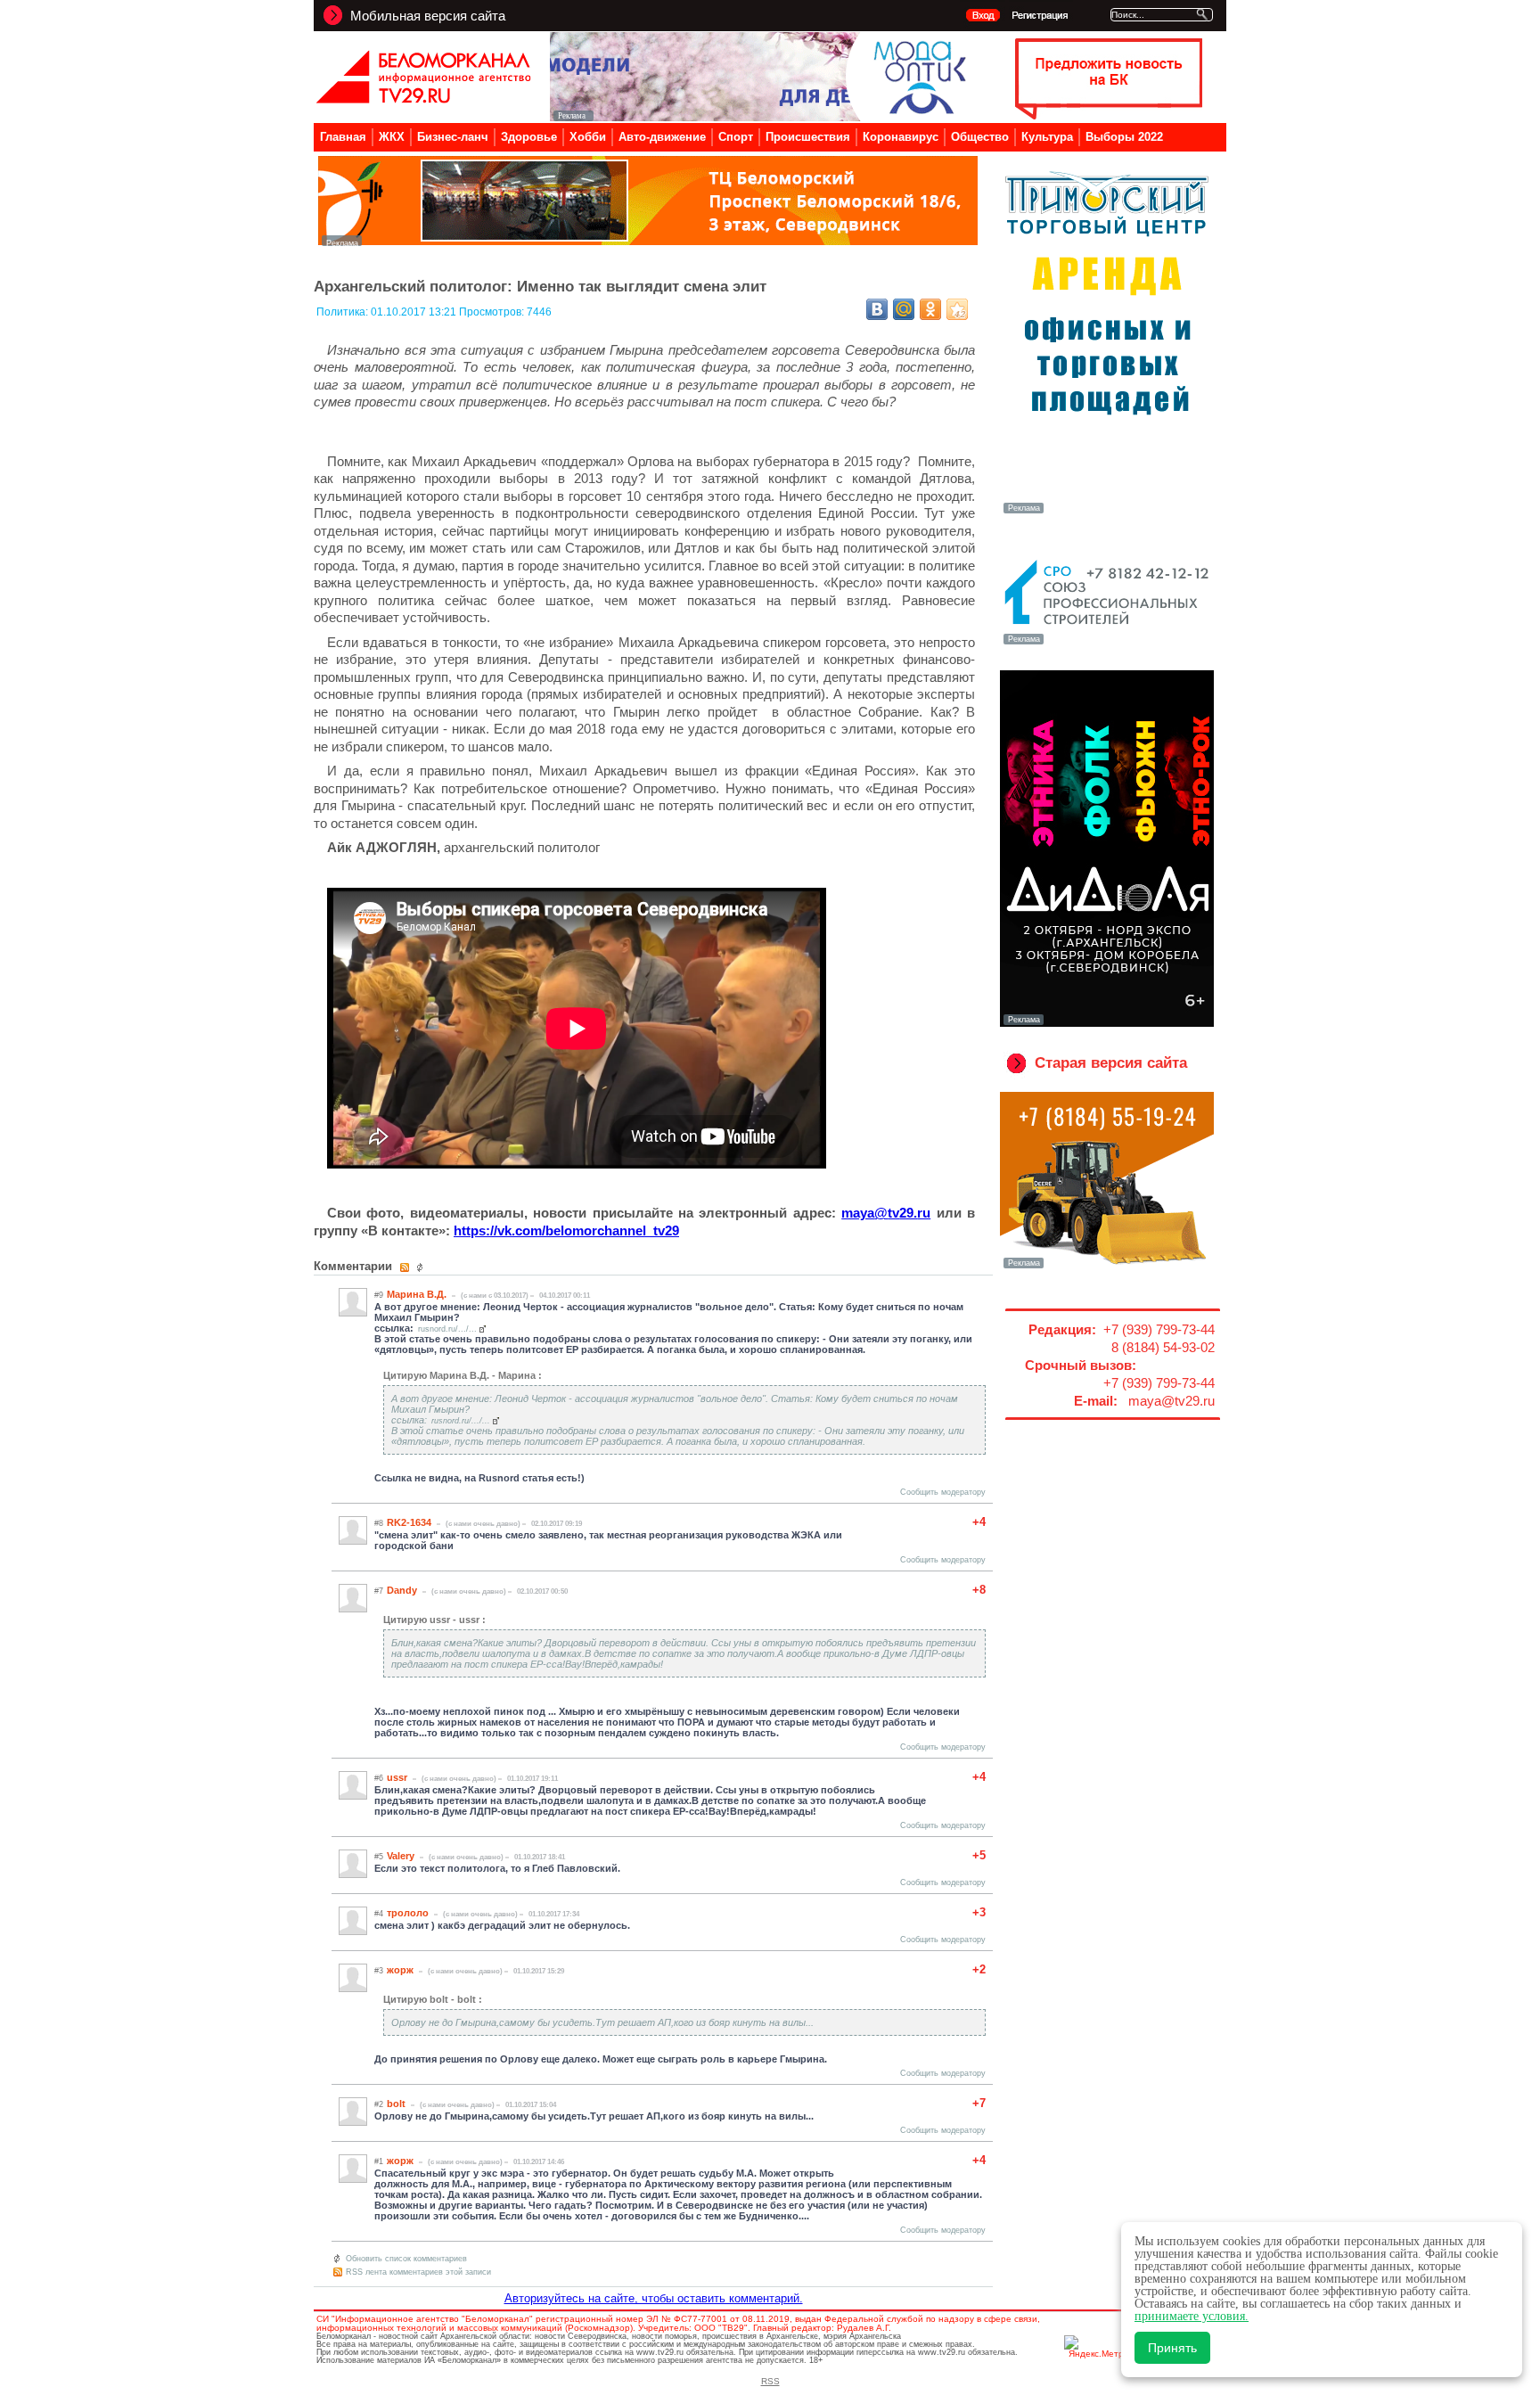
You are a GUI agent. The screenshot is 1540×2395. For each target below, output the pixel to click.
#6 (379, 1778)
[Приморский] (1107, 512)
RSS (770, 2381)
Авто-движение (662, 137)
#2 (379, 2104)
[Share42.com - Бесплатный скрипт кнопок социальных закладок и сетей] (957, 309)
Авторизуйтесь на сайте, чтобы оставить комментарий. (654, 2298)
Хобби (588, 137)
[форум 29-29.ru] (1107, 643)
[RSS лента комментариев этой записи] (406, 1267)
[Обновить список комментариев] (422, 1267)
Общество (980, 137)
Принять (1172, 2348)
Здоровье (529, 137)
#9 (379, 1295)
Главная (343, 137)
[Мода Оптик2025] (762, 116)
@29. (886, 1213)
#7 (379, 1591)
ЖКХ (392, 137)
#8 (379, 1523)
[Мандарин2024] (648, 241)
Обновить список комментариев (406, 2259)
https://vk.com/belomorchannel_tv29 (566, 1230)
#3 (379, 1971)
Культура (1047, 137)
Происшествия (808, 137)
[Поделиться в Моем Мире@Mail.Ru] (904, 309)
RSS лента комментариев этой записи (418, 2272)
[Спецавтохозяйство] (1107, 1267)
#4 (379, 1914)
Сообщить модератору (943, 1492)
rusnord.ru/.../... (447, 1329)
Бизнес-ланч (453, 137)
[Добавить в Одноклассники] (930, 309)
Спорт (736, 137)
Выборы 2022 (1124, 137)
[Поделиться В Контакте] (877, 309)
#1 (379, 2161)
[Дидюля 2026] (1107, 1023)
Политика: (344, 312)
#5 (379, 1857)
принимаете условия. (1192, 2316)
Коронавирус (901, 137)
